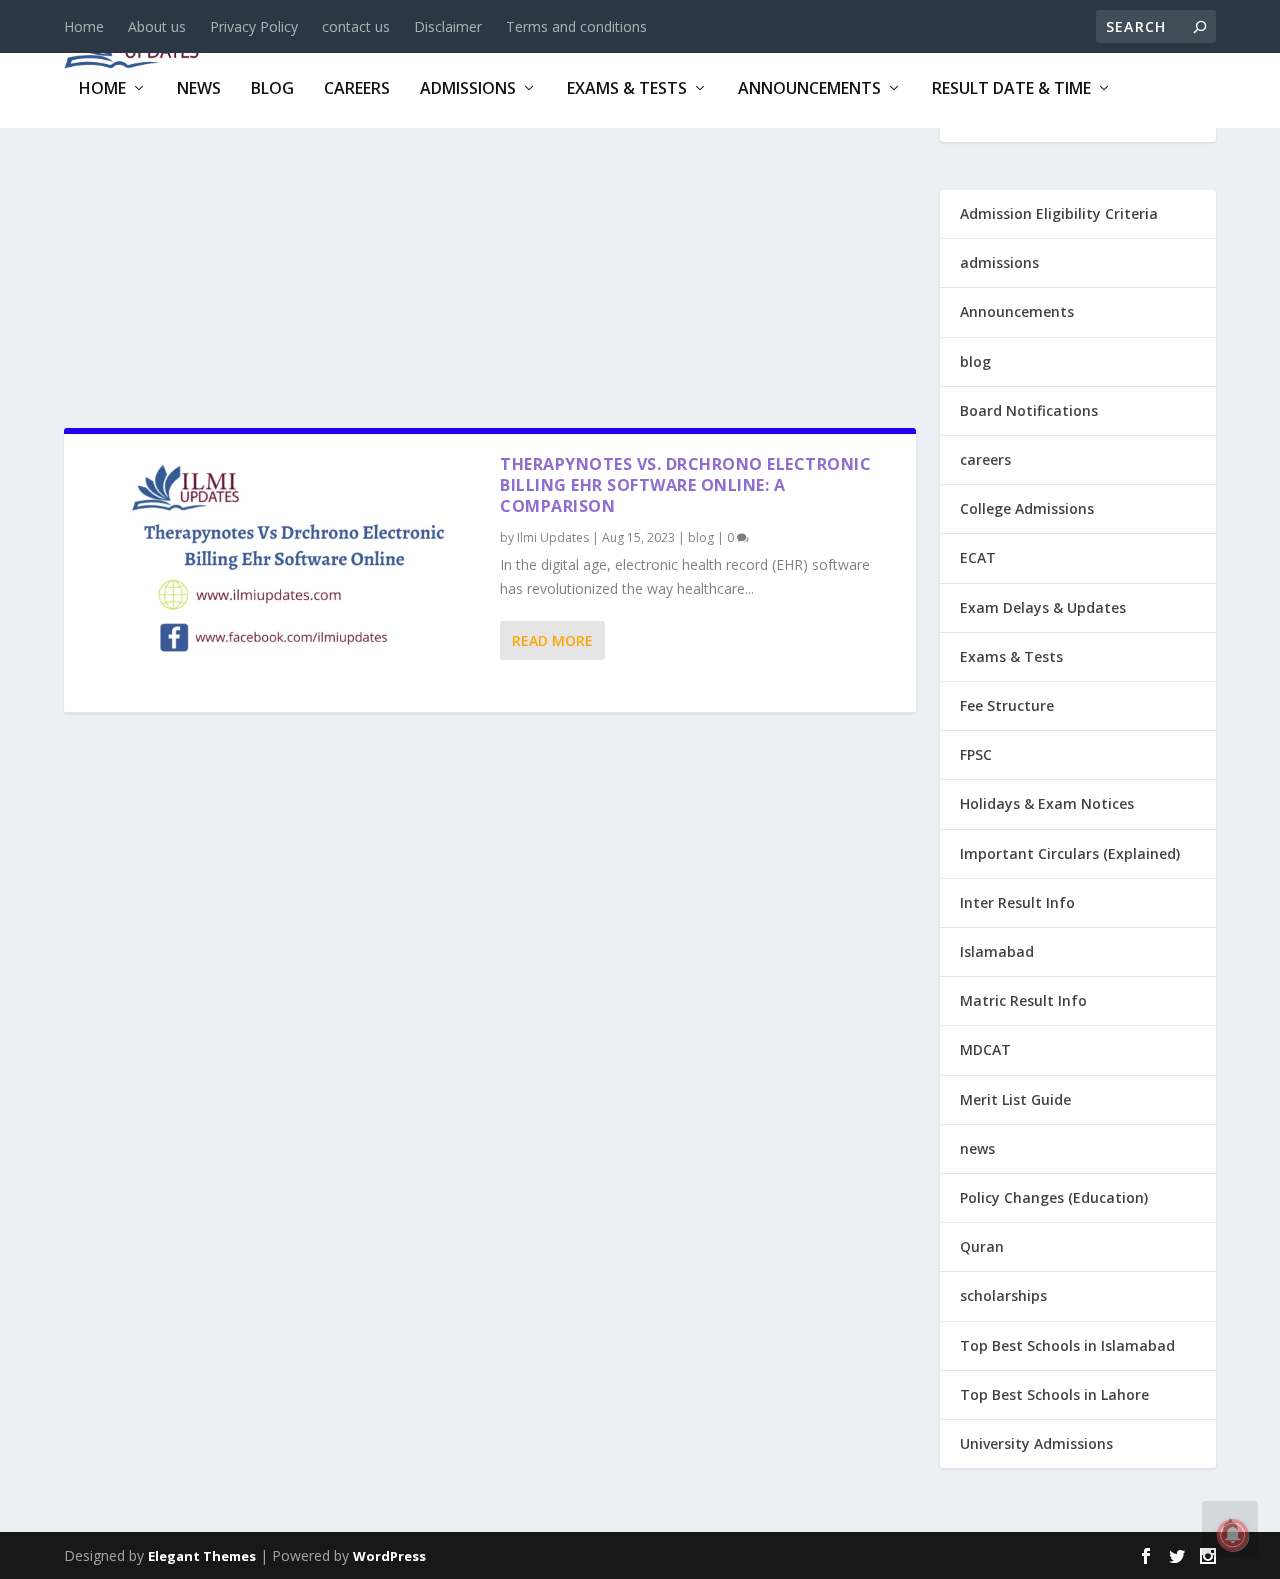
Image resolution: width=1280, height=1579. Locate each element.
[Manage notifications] (1233, 1535)
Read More (552, 640)
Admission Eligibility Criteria (1059, 213)
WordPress (389, 1556)
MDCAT (985, 1049)
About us (157, 26)
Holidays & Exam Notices (1047, 803)
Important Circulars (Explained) (1070, 853)
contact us (356, 26)
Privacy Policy (254, 26)
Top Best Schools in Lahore (1054, 1394)
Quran (982, 1246)
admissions (468, 89)
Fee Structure (1007, 705)
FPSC (976, 754)
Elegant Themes (202, 1556)
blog (272, 89)
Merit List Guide (1015, 1099)
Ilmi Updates (553, 537)
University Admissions (1036, 1443)
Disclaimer (448, 26)
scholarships (1003, 1295)
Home (84, 26)
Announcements (809, 89)
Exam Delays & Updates (1043, 607)
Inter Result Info (1017, 902)
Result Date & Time (1011, 89)
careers (357, 89)
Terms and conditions (576, 26)
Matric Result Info (1023, 1000)
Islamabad (997, 951)
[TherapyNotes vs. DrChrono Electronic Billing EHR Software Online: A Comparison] (282, 572)
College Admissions (1027, 508)
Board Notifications (1029, 410)
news (199, 89)
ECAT (978, 557)
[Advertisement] (490, 269)
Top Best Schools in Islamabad (1067, 1345)
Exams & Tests (627, 89)
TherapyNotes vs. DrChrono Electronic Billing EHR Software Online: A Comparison (685, 485)
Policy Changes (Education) (1054, 1197)
